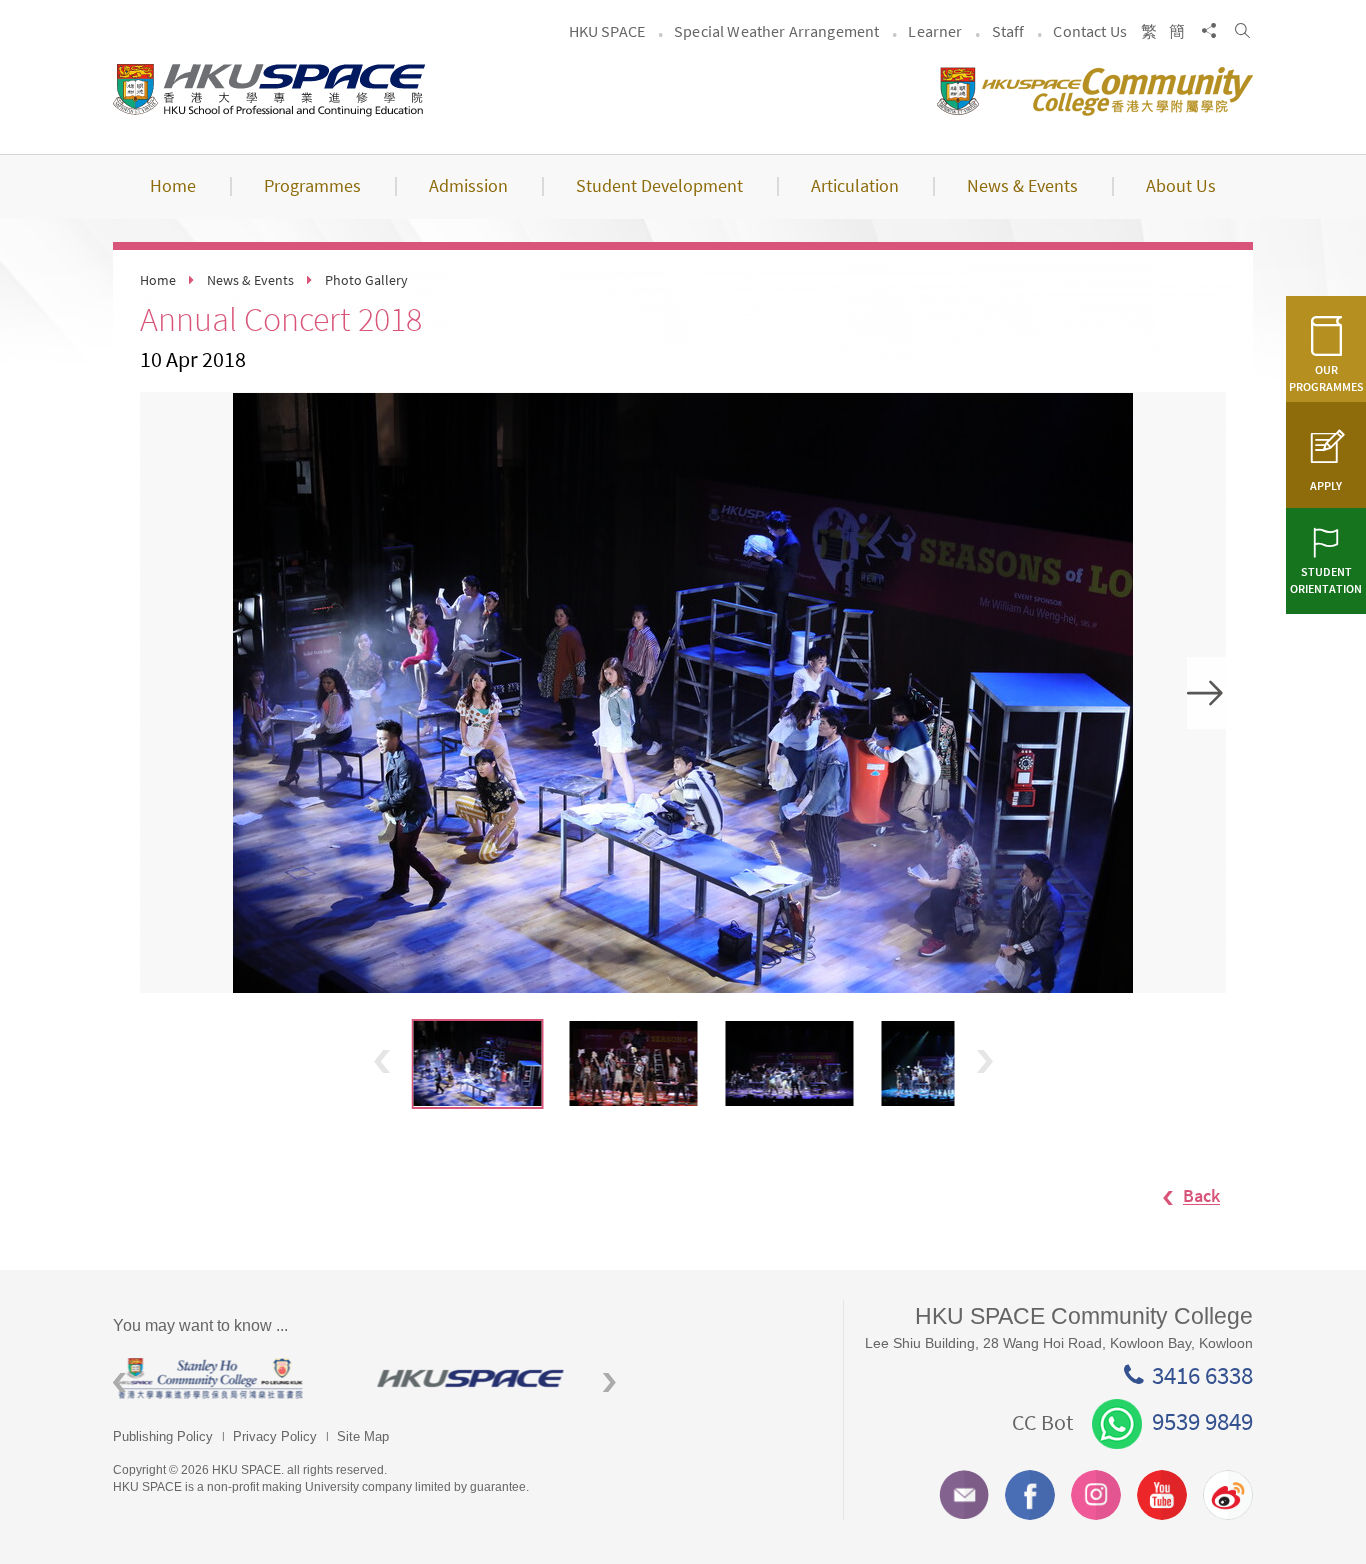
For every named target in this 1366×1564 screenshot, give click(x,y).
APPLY (1326, 485)
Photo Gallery (366, 280)
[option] (683, 692)
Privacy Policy (275, 1436)
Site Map (363, 1436)
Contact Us (1090, 31)
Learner (935, 31)
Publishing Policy (163, 1436)
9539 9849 (1202, 1421)
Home (158, 280)
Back (1201, 1196)
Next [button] (1207, 693)
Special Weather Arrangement (776, 31)
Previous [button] (382, 1061)
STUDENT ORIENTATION (1326, 580)
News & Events (250, 280)
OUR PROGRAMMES (1326, 378)
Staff (1008, 31)
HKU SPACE (607, 31)
